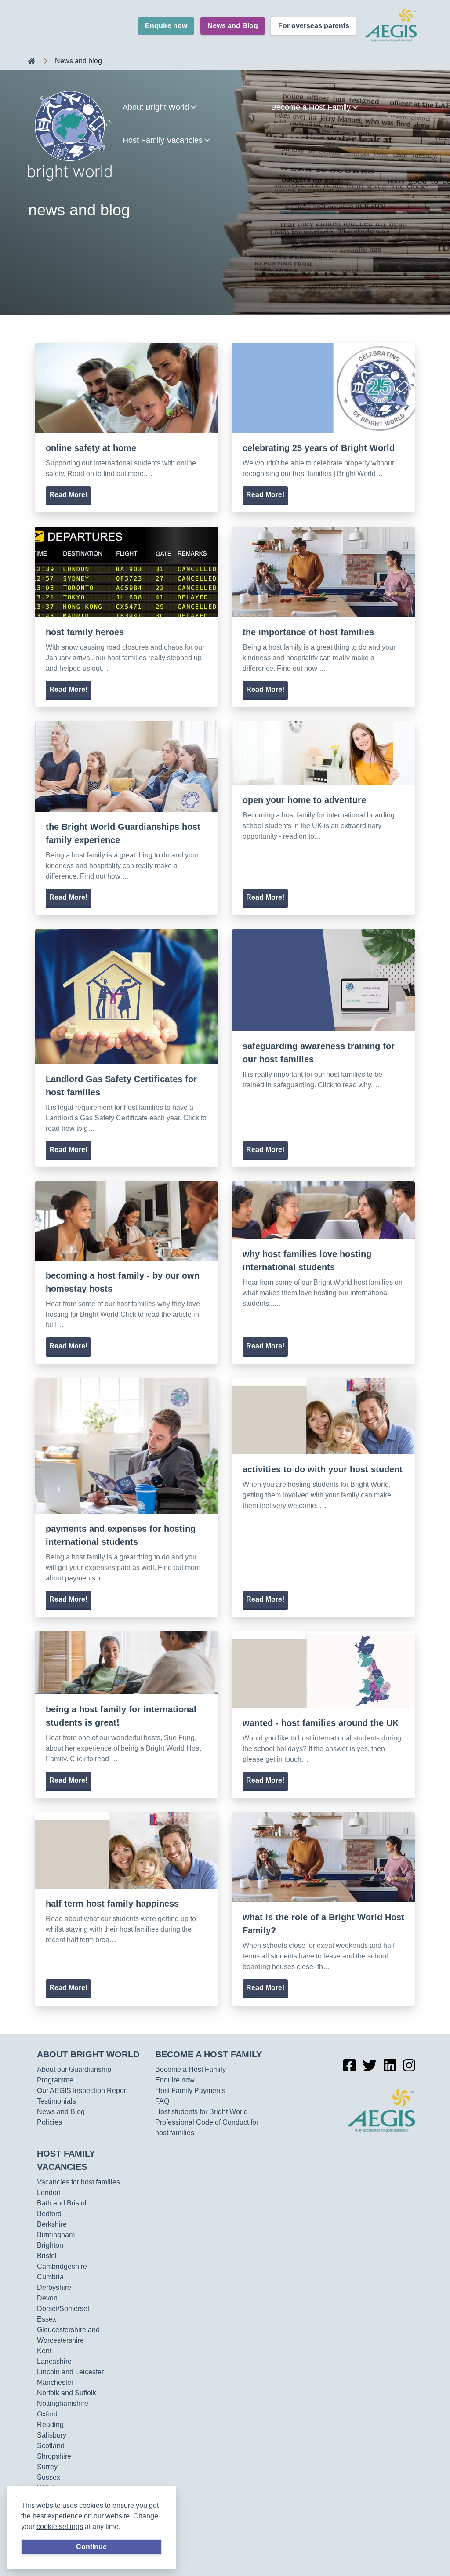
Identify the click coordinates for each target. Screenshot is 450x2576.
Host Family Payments (190, 2091)
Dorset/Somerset (63, 2309)
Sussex (49, 2477)
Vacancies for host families (78, 2182)
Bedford (49, 2214)
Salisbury (52, 2435)
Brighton (50, 2245)
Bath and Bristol (62, 2203)
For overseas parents (314, 26)
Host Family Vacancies (66, 2160)
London (49, 2193)
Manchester (55, 2382)
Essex (47, 2319)
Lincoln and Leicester (70, 2372)
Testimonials (56, 2101)
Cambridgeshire (62, 2266)
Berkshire (52, 2224)
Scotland (51, 2446)
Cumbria (50, 2277)
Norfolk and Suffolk (67, 2393)
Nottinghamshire (63, 2403)
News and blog (78, 61)
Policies (49, 2122)
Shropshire (54, 2456)
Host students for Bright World (201, 2112)
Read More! (68, 495)
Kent (44, 2351)
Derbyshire (54, 2287)
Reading (50, 2425)
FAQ (162, 2101)
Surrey (47, 2467)
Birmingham (56, 2235)
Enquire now (166, 26)
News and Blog (233, 26)
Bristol (47, 2256)
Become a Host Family (209, 2054)
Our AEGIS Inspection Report (82, 2091)
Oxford (47, 2414)
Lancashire (54, 2361)
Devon (47, 2298)
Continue (91, 2547)
